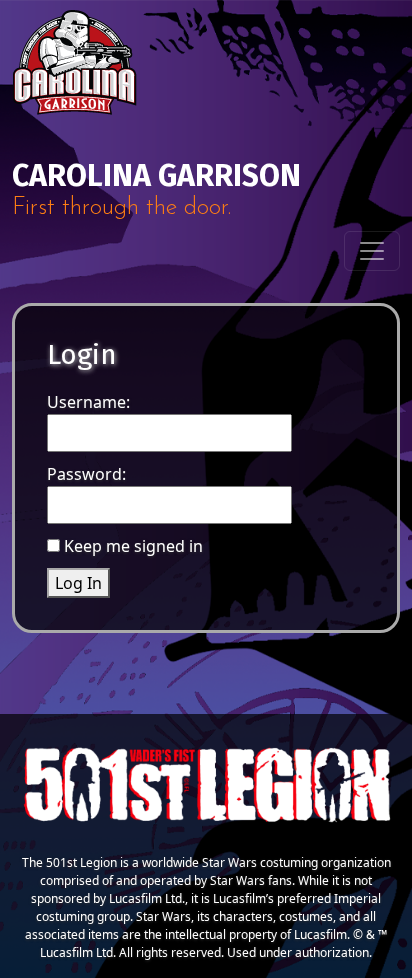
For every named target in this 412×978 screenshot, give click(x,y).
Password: (86, 474)
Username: (88, 402)
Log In (78, 583)
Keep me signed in (133, 546)
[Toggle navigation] (372, 251)
